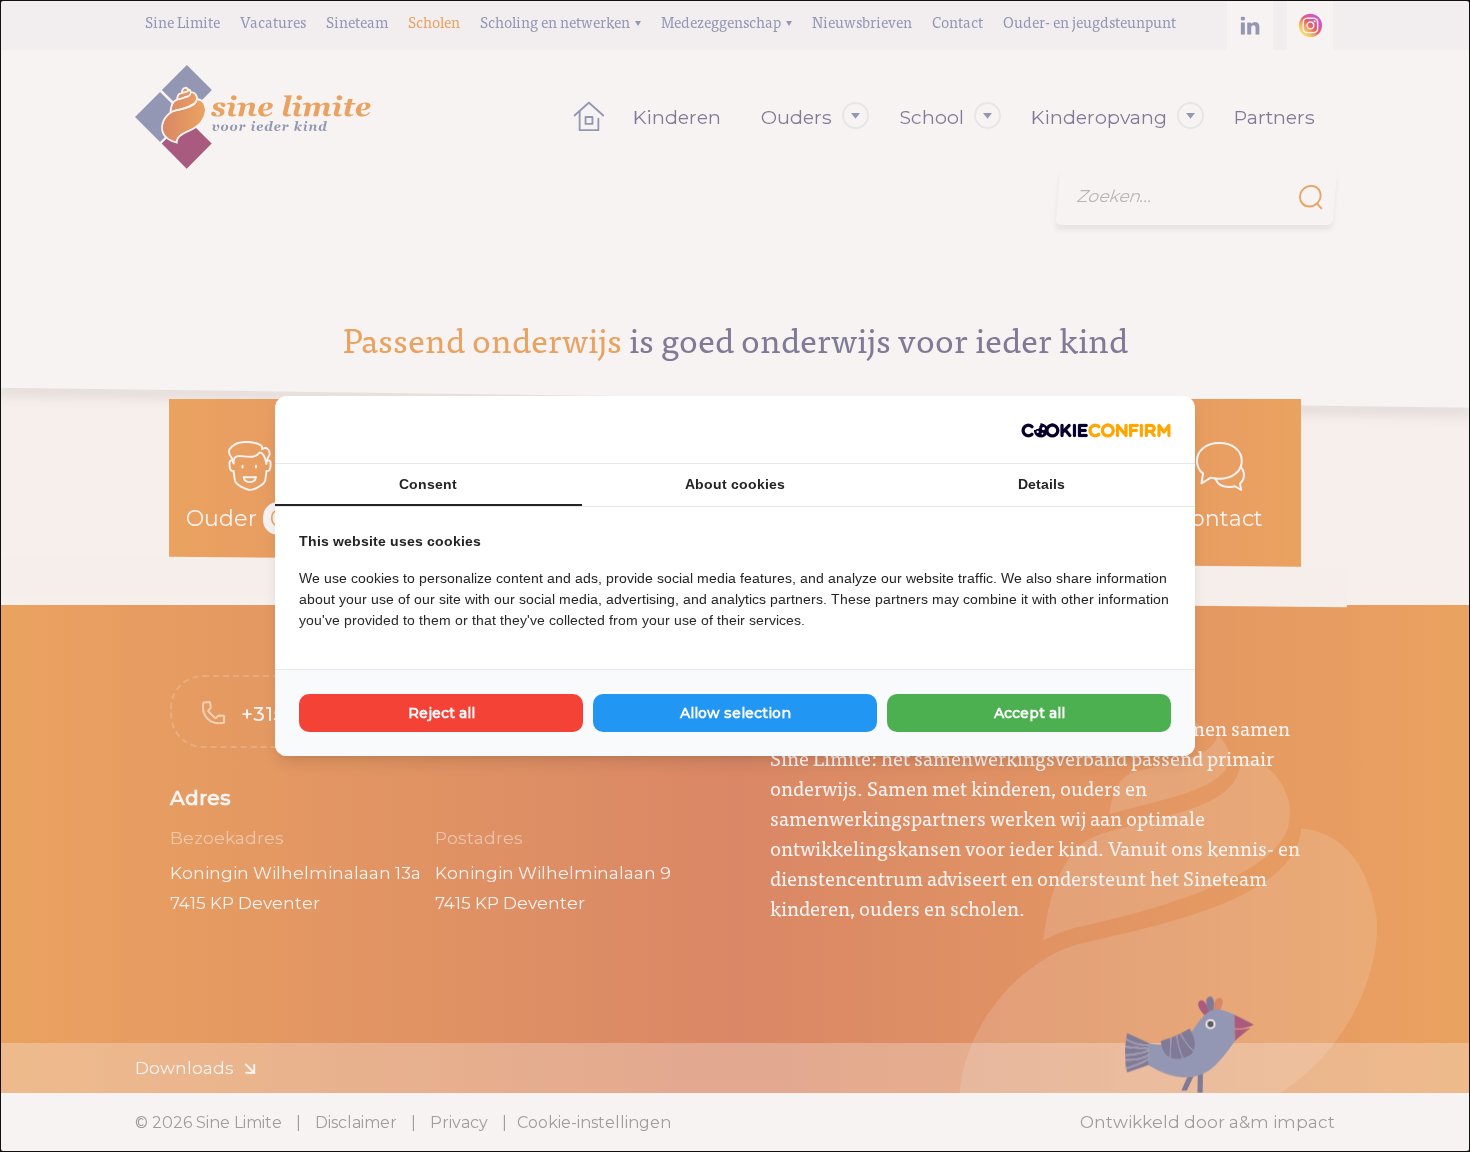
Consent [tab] (428, 484)
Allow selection (735, 713)
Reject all (441, 713)
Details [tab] (1041, 484)
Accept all (1029, 713)
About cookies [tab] (735, 484)
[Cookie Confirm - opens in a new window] (1096, 430)
